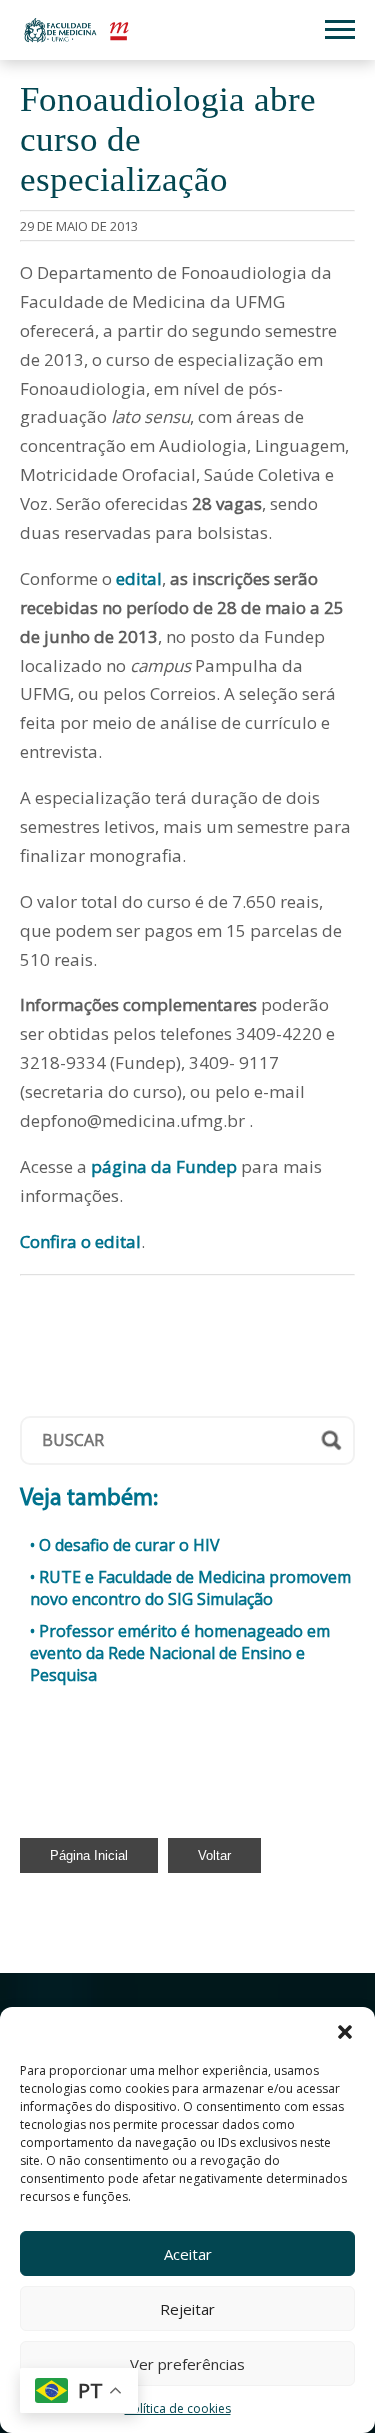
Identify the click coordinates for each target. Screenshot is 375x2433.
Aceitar (188, 2254)
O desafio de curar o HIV (129, 1545)
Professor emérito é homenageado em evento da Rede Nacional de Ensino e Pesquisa (180, 1653)
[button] (345, 2032)
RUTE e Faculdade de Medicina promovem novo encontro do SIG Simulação (190, 1588)
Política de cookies (178, 2408)
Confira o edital (80, 1241)
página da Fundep (164, 1166)
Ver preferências (187, 2364)
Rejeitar (187, 2309)
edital (139, 578)
